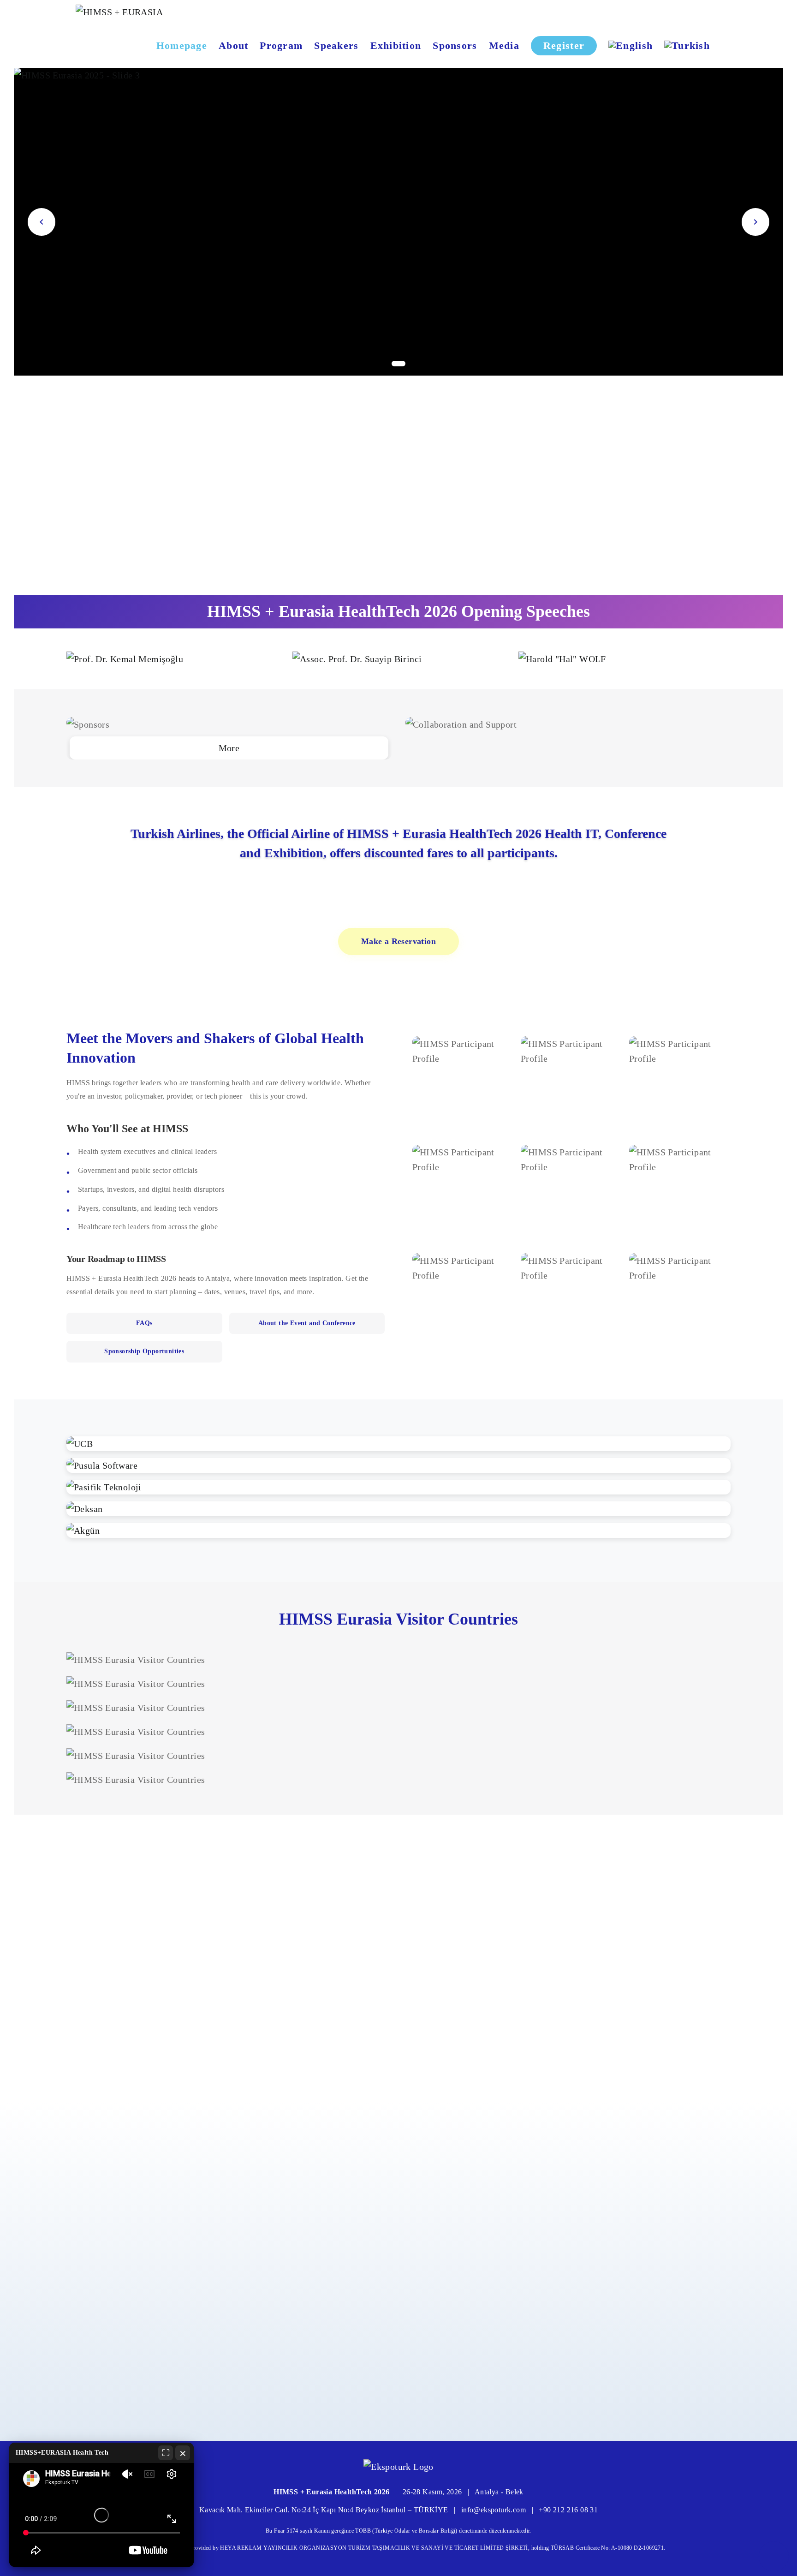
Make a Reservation (398, 941)
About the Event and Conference (307, 1323)
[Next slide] (755, 222)
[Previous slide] (42, 222)
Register (564, 45)
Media (504, 45)
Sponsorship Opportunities (144, 1351)
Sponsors (455, 45)
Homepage (182, 45)
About (233, 45)
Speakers (336, 45)
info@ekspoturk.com (494, 2510)
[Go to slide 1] (398, 364)
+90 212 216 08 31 (568, 2510)
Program (281, 45)
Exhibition (396, 45)
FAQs (144, 1323)
